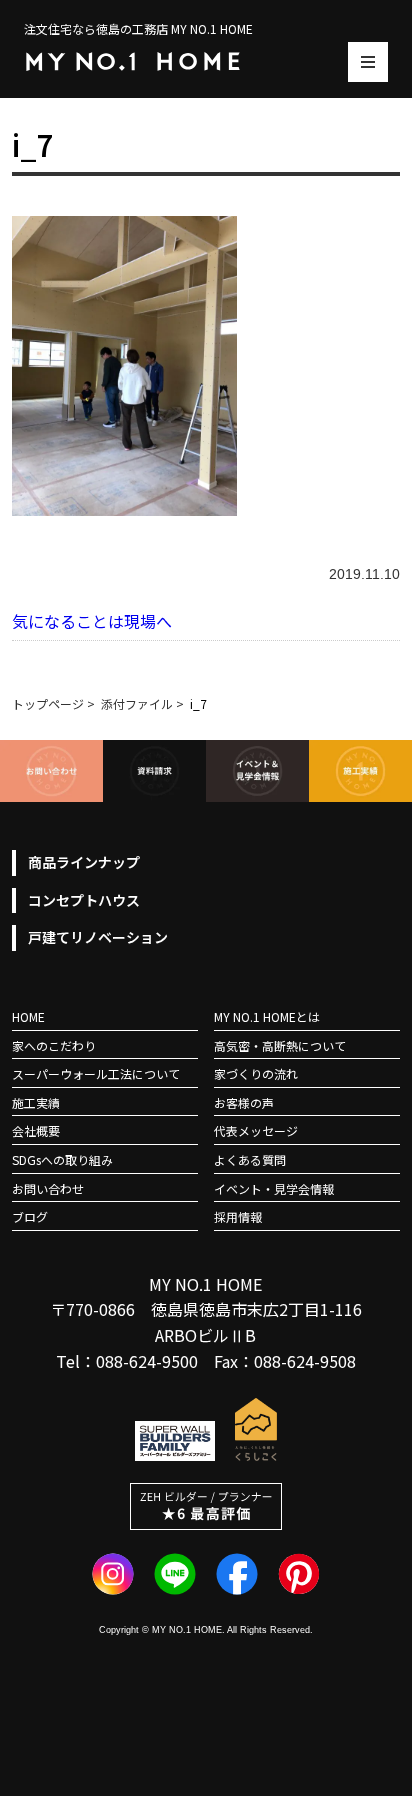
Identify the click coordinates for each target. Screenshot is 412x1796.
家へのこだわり (54, 1045)
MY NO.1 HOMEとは (267, 1016)
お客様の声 (244, 1102)
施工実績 (36, 1102)
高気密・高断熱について (280, 1045)
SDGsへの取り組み (62, 1159)
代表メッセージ (256, 1130)
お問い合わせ (48, 1188)
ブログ (30, 1216)
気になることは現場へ (92, 621)
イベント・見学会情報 (274, 1188)
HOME (28, 1016)
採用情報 (238, 1216)
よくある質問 (250, 1159)
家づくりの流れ (256, 1073)
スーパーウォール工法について (96, 1073)
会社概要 (36, 1130)
